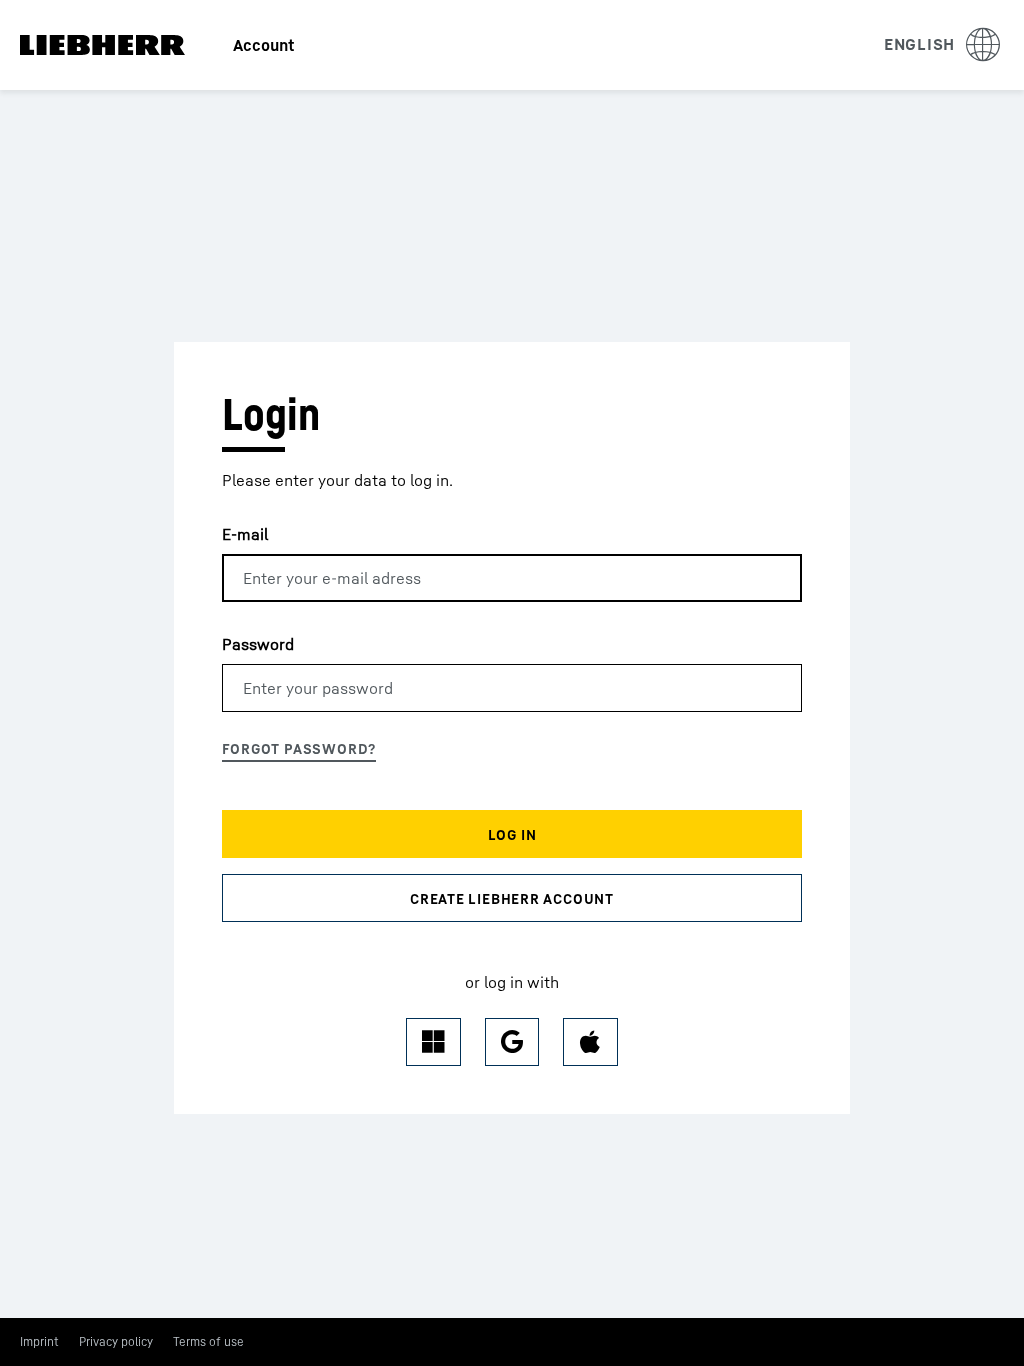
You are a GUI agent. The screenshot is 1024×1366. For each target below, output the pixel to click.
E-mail (245, 534)
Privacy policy (116, 1341)
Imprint (39, 1341)
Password (258, 644)
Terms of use (208, 1341)
